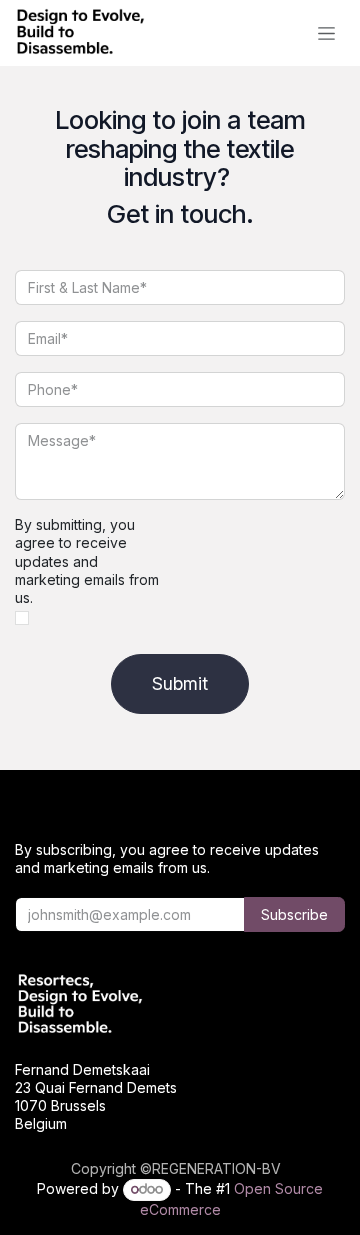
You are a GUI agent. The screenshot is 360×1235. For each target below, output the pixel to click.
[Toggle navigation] (326, 33)
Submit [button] (180, 683)
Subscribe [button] (294, 914)
